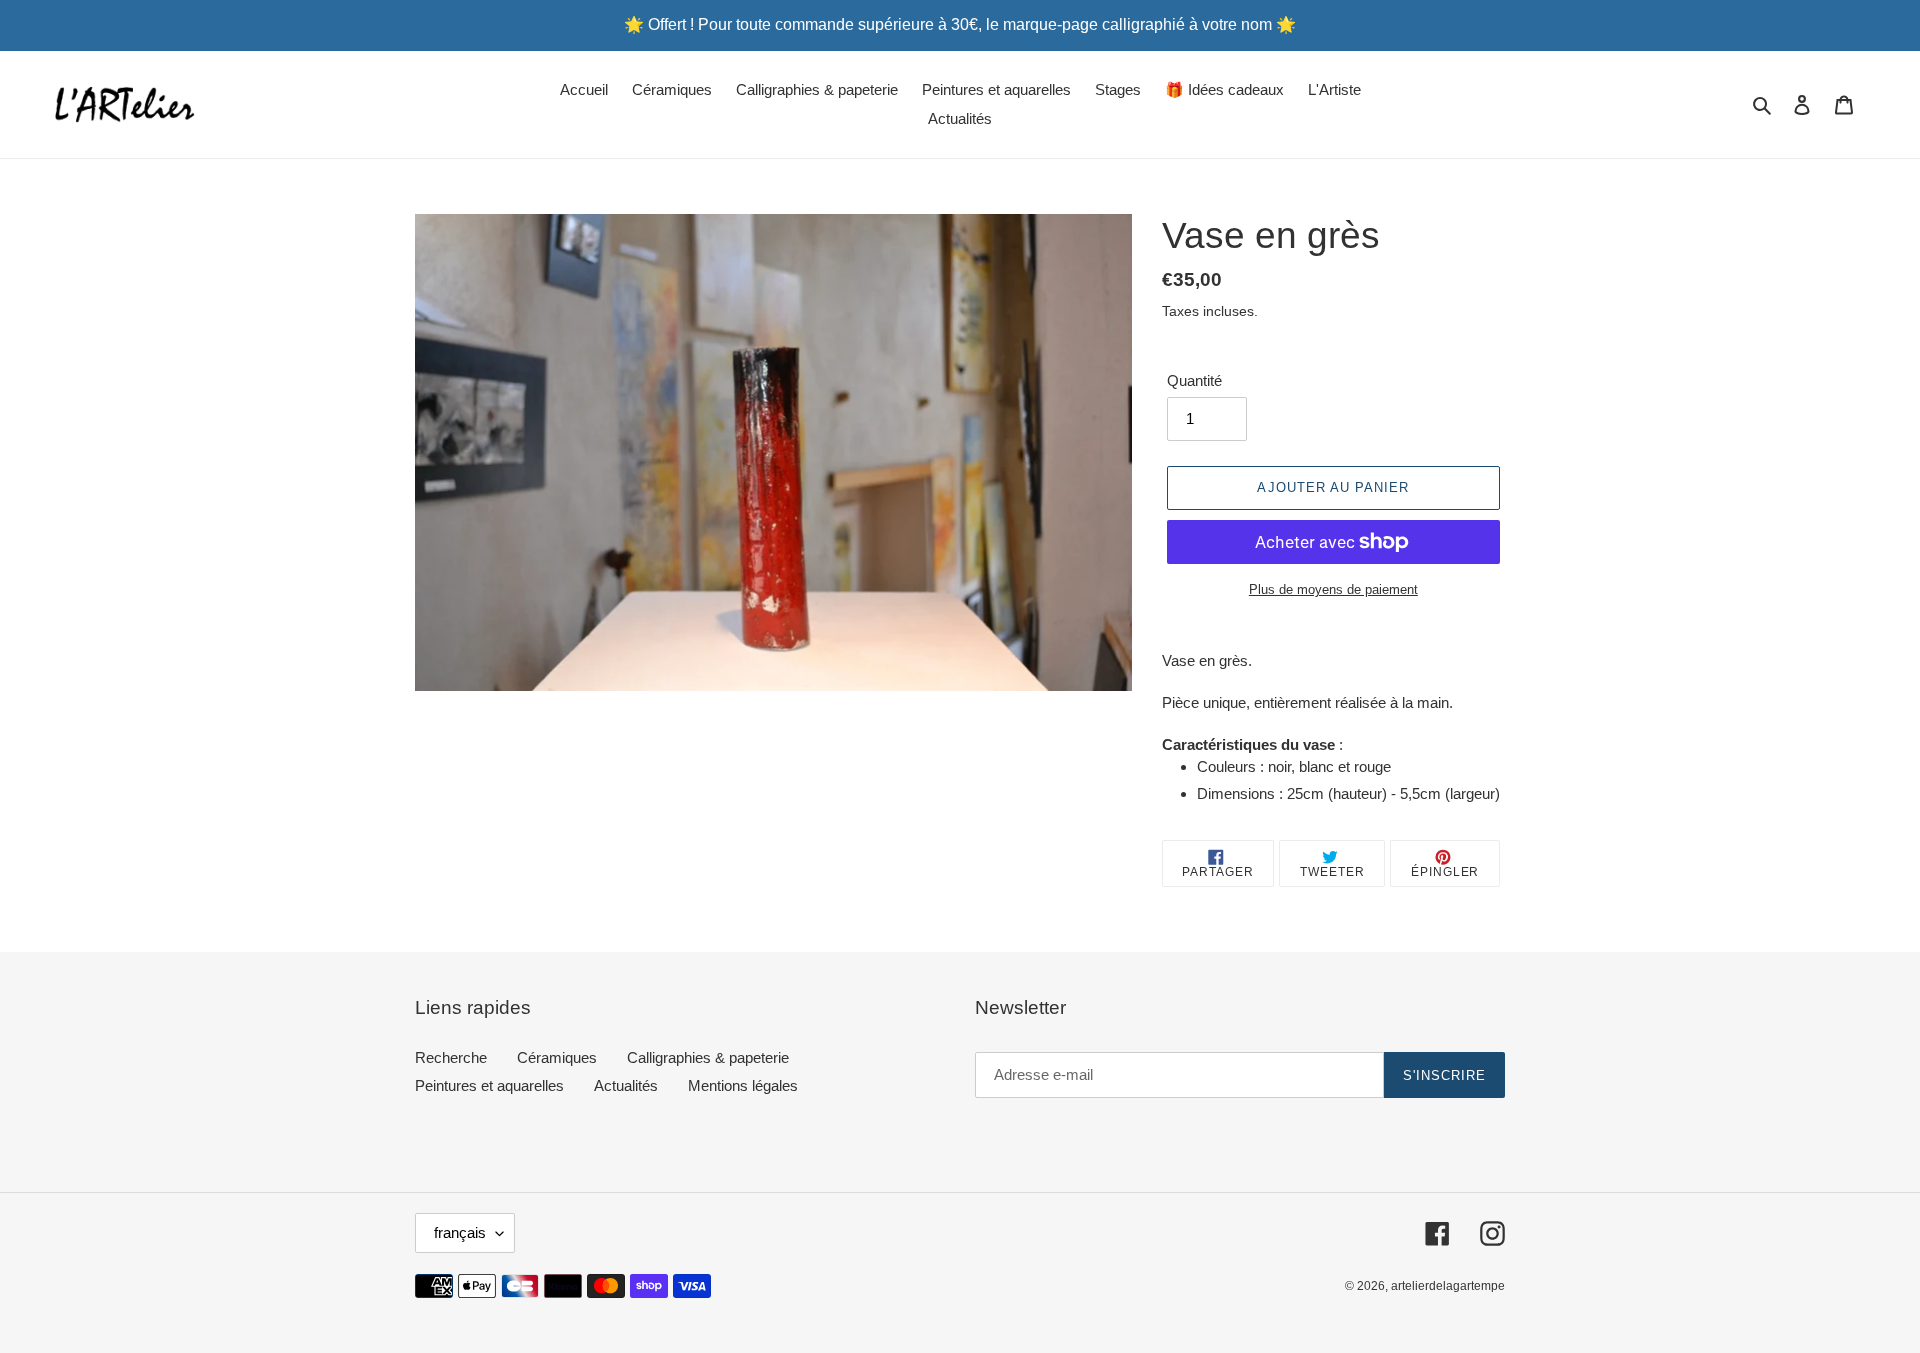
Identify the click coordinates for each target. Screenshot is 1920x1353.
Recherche (451, 1057)
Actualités (626, 1085)
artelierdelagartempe (1448, 1286)
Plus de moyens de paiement (1333, 589)
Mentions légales (743, 1085)
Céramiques (557, 1057)
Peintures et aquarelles (489, 1085)
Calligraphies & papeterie (708, 1057)
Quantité (1194, 380)
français (460, 1232)
